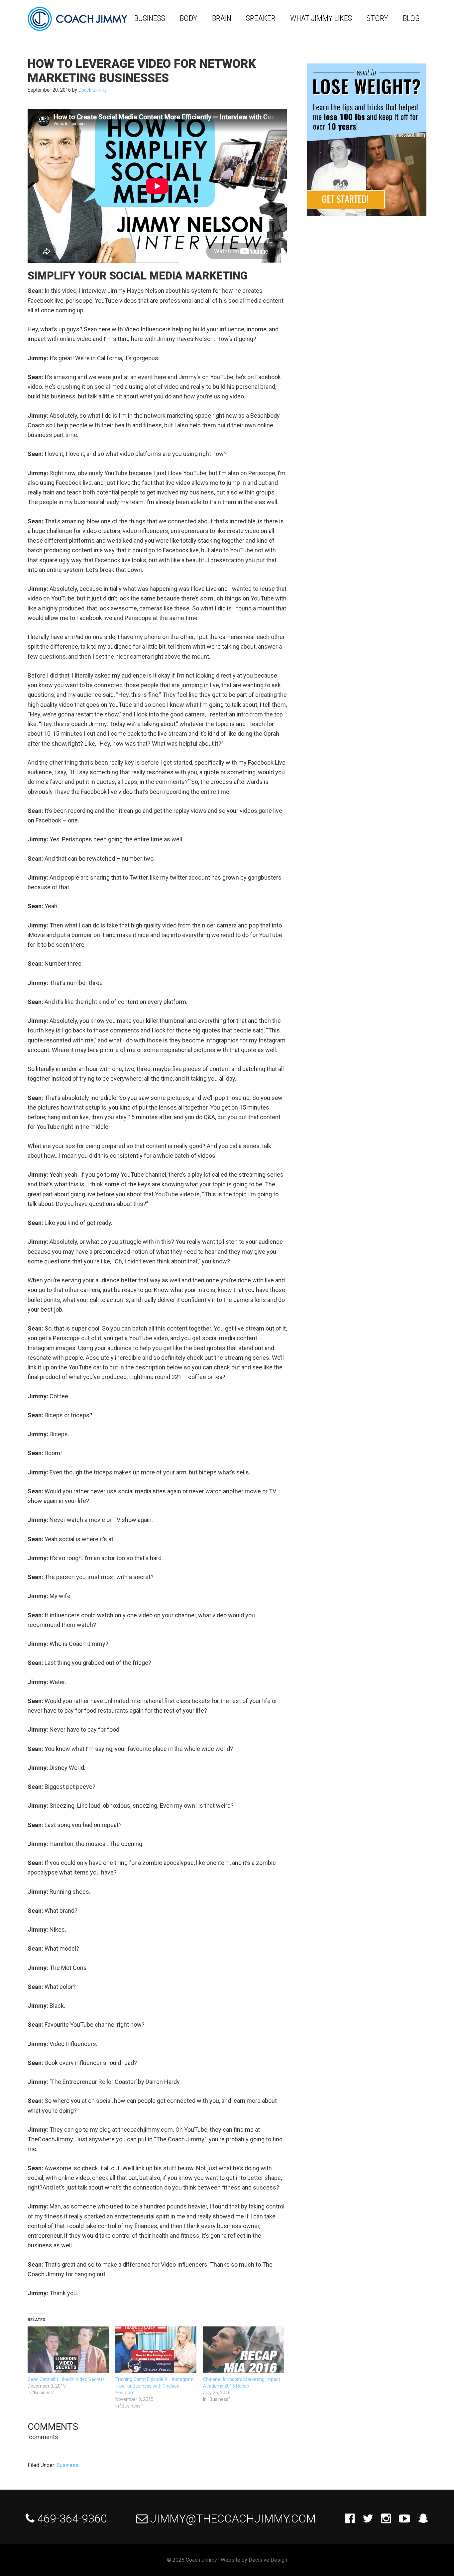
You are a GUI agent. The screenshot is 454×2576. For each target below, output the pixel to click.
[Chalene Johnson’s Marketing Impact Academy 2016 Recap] (244, 2350)
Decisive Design (268, 2560)
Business (67, 2465)
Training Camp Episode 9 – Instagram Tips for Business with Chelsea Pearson (155, 2386)
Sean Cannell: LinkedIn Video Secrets (66, 2379)
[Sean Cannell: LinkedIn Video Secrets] (68, 2350)
